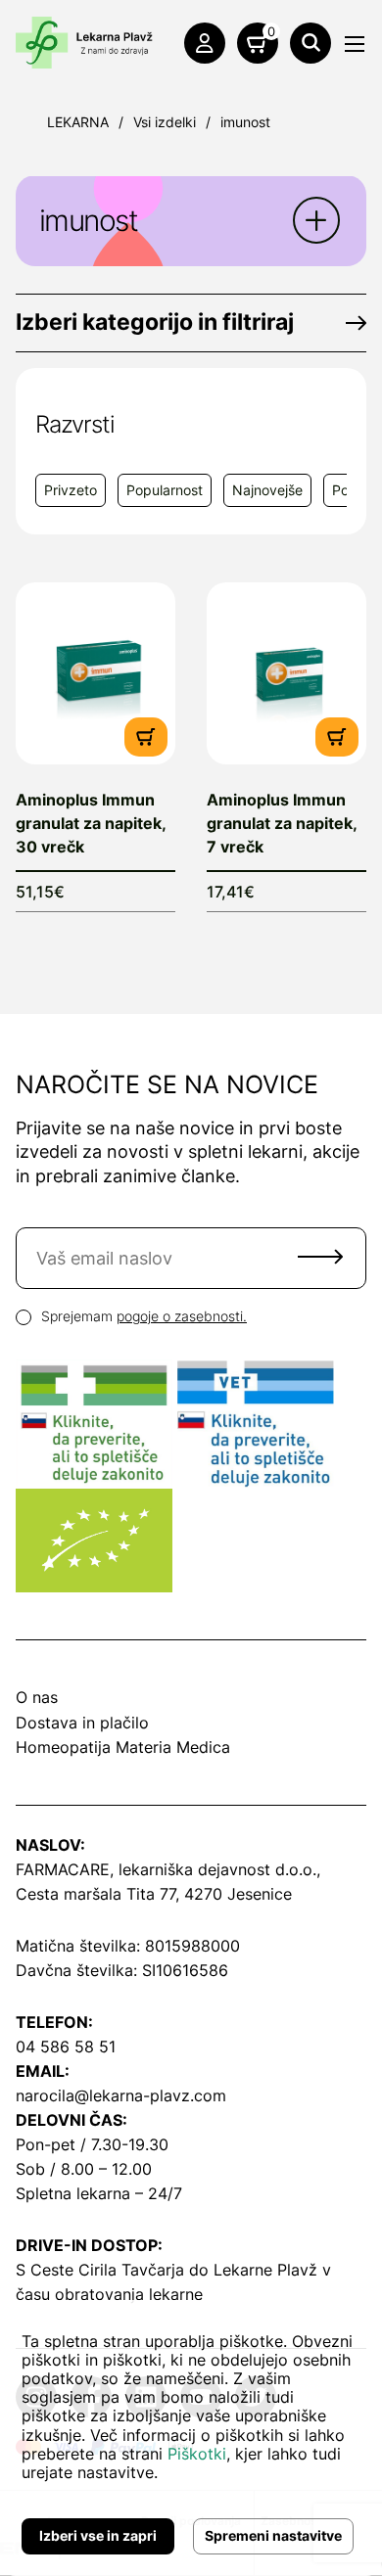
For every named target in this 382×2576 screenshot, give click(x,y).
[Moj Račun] (205, 43)
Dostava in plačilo (82, 1723)
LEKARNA (78, 122)
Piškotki (197, 2454)
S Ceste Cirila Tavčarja (100, 2270)
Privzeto (71, 490)
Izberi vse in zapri (98, 2535)
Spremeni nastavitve (273, 2535)
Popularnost (165, 490)
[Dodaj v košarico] (146, 736)
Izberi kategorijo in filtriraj (155, 322)
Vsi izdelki (165, 122)
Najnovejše (267, 490)
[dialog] (191, 2438)
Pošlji (320, 1257)
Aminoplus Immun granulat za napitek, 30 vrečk (91, 823)
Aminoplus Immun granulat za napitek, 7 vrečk (282, 823)
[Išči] (310, 43)
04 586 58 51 (66, 2047)
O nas (37, 1697)
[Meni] (355, 44)
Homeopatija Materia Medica (123, 1747)
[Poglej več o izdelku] (95, 673)
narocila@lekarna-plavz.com (121, 2095)
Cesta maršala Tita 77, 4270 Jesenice (154, 1894)
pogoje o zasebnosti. (182, 1316)
